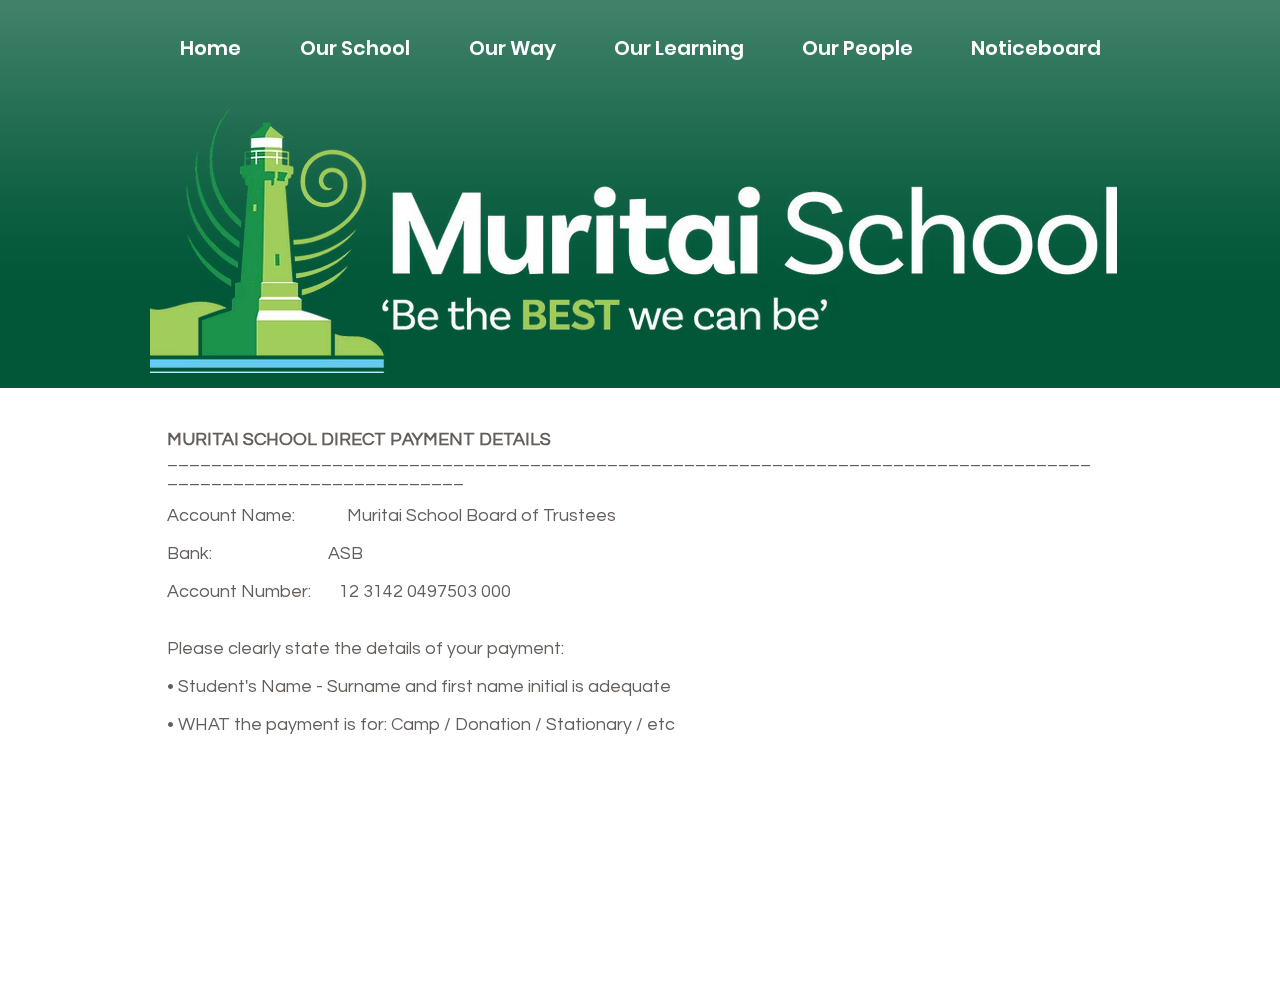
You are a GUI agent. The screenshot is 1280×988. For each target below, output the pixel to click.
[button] (354, 48)
